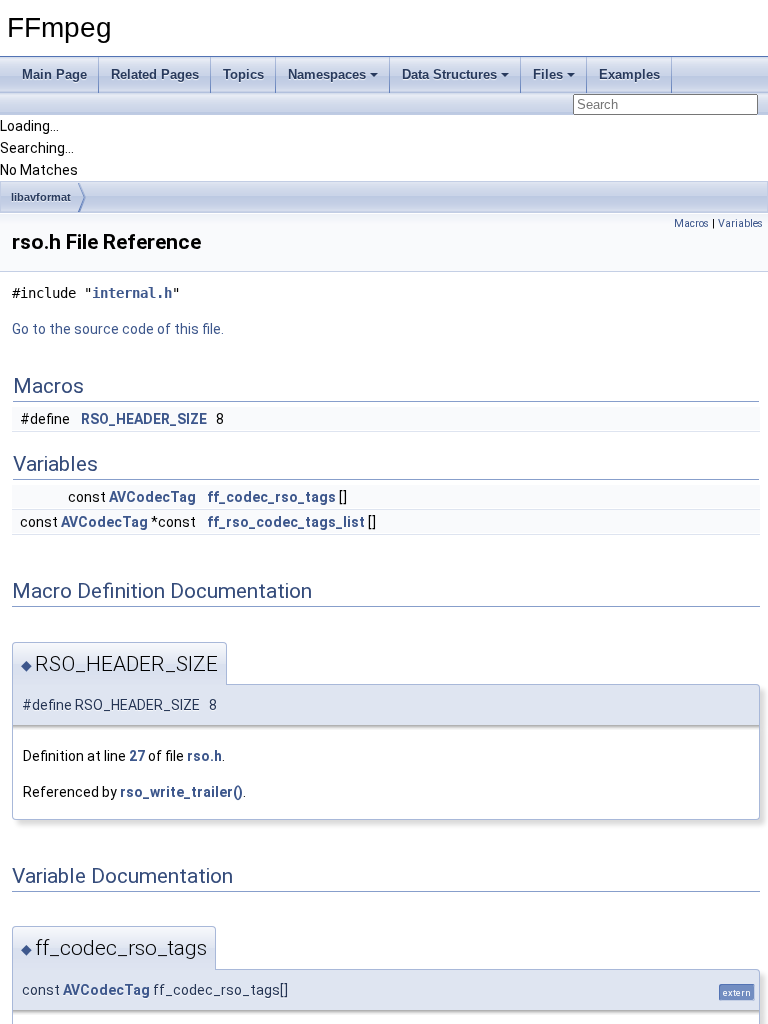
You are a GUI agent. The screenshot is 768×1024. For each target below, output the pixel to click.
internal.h (132, 293)
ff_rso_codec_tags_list (286, 522)
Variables (740, 223)
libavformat (41, 197)
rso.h (204, 756)
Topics (243, 74)
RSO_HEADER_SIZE (144, 419)
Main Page (54, 74)
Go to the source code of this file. (118, 329)
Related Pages (155, 74)
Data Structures (449, 74)
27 (137, 756)
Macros (691, 223)
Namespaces (327, 74)
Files (548, 74)
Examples (629, 74)
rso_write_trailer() (181, 792)
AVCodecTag (152, 497)
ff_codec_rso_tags (271, 497)
